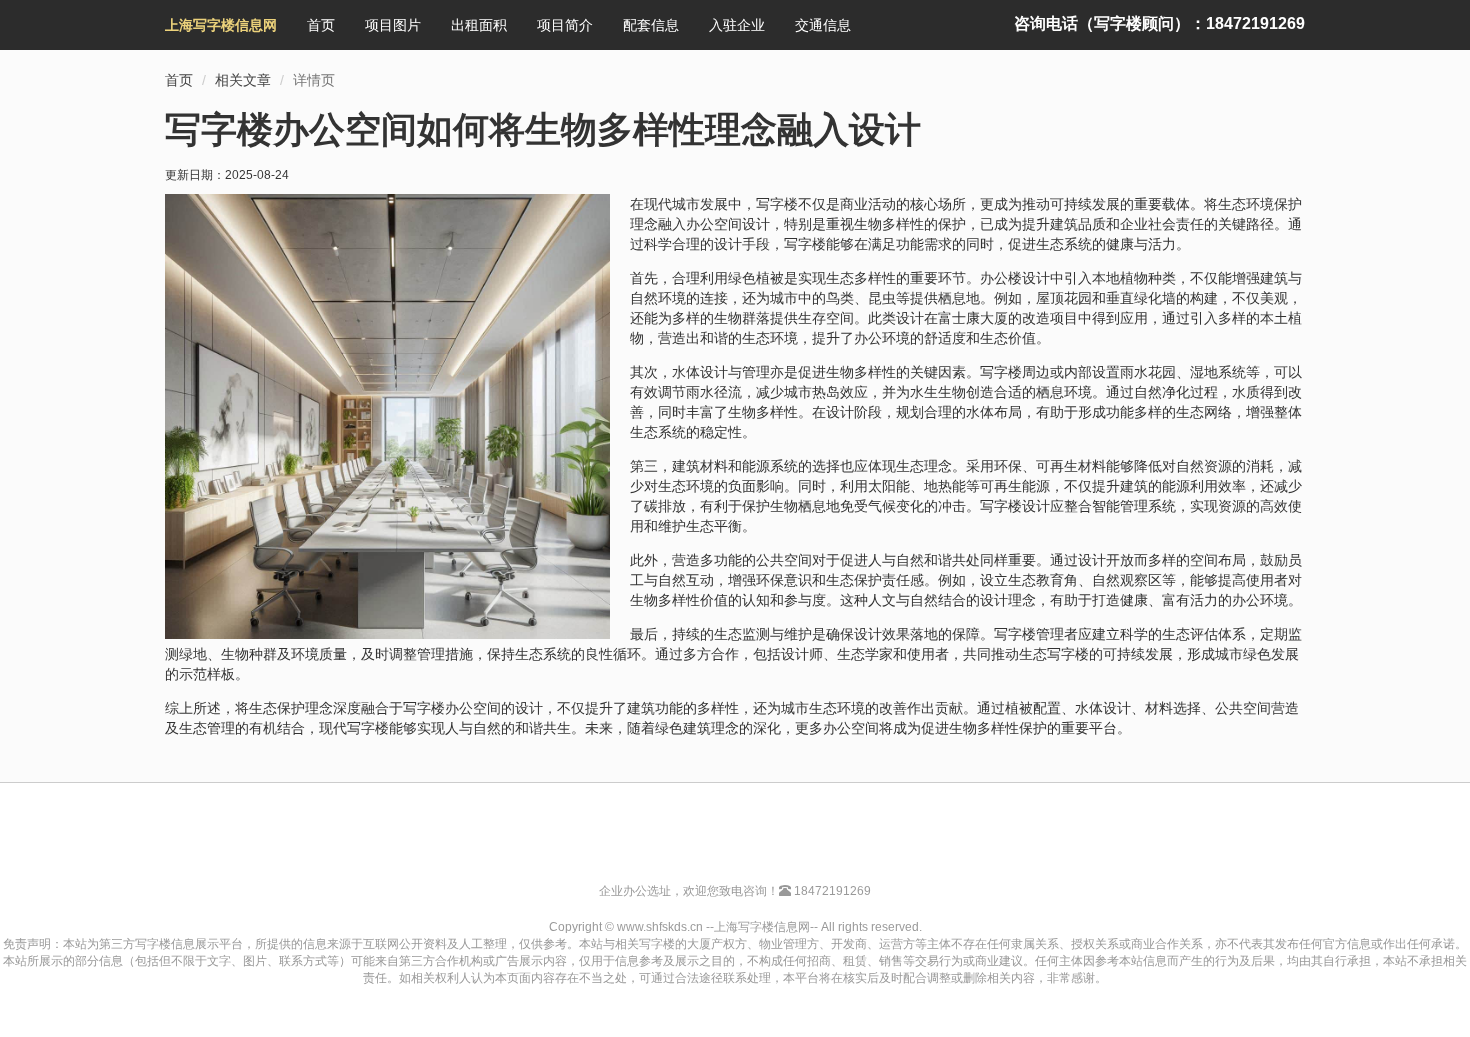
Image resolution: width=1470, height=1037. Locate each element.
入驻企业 (737, 25)
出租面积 (479, 25)
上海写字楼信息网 (221, 25)
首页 (321, 25)
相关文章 (243, 80)
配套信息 (651, 25)
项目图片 (393, 25)
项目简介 (565, 25)
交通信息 (823, 25)
